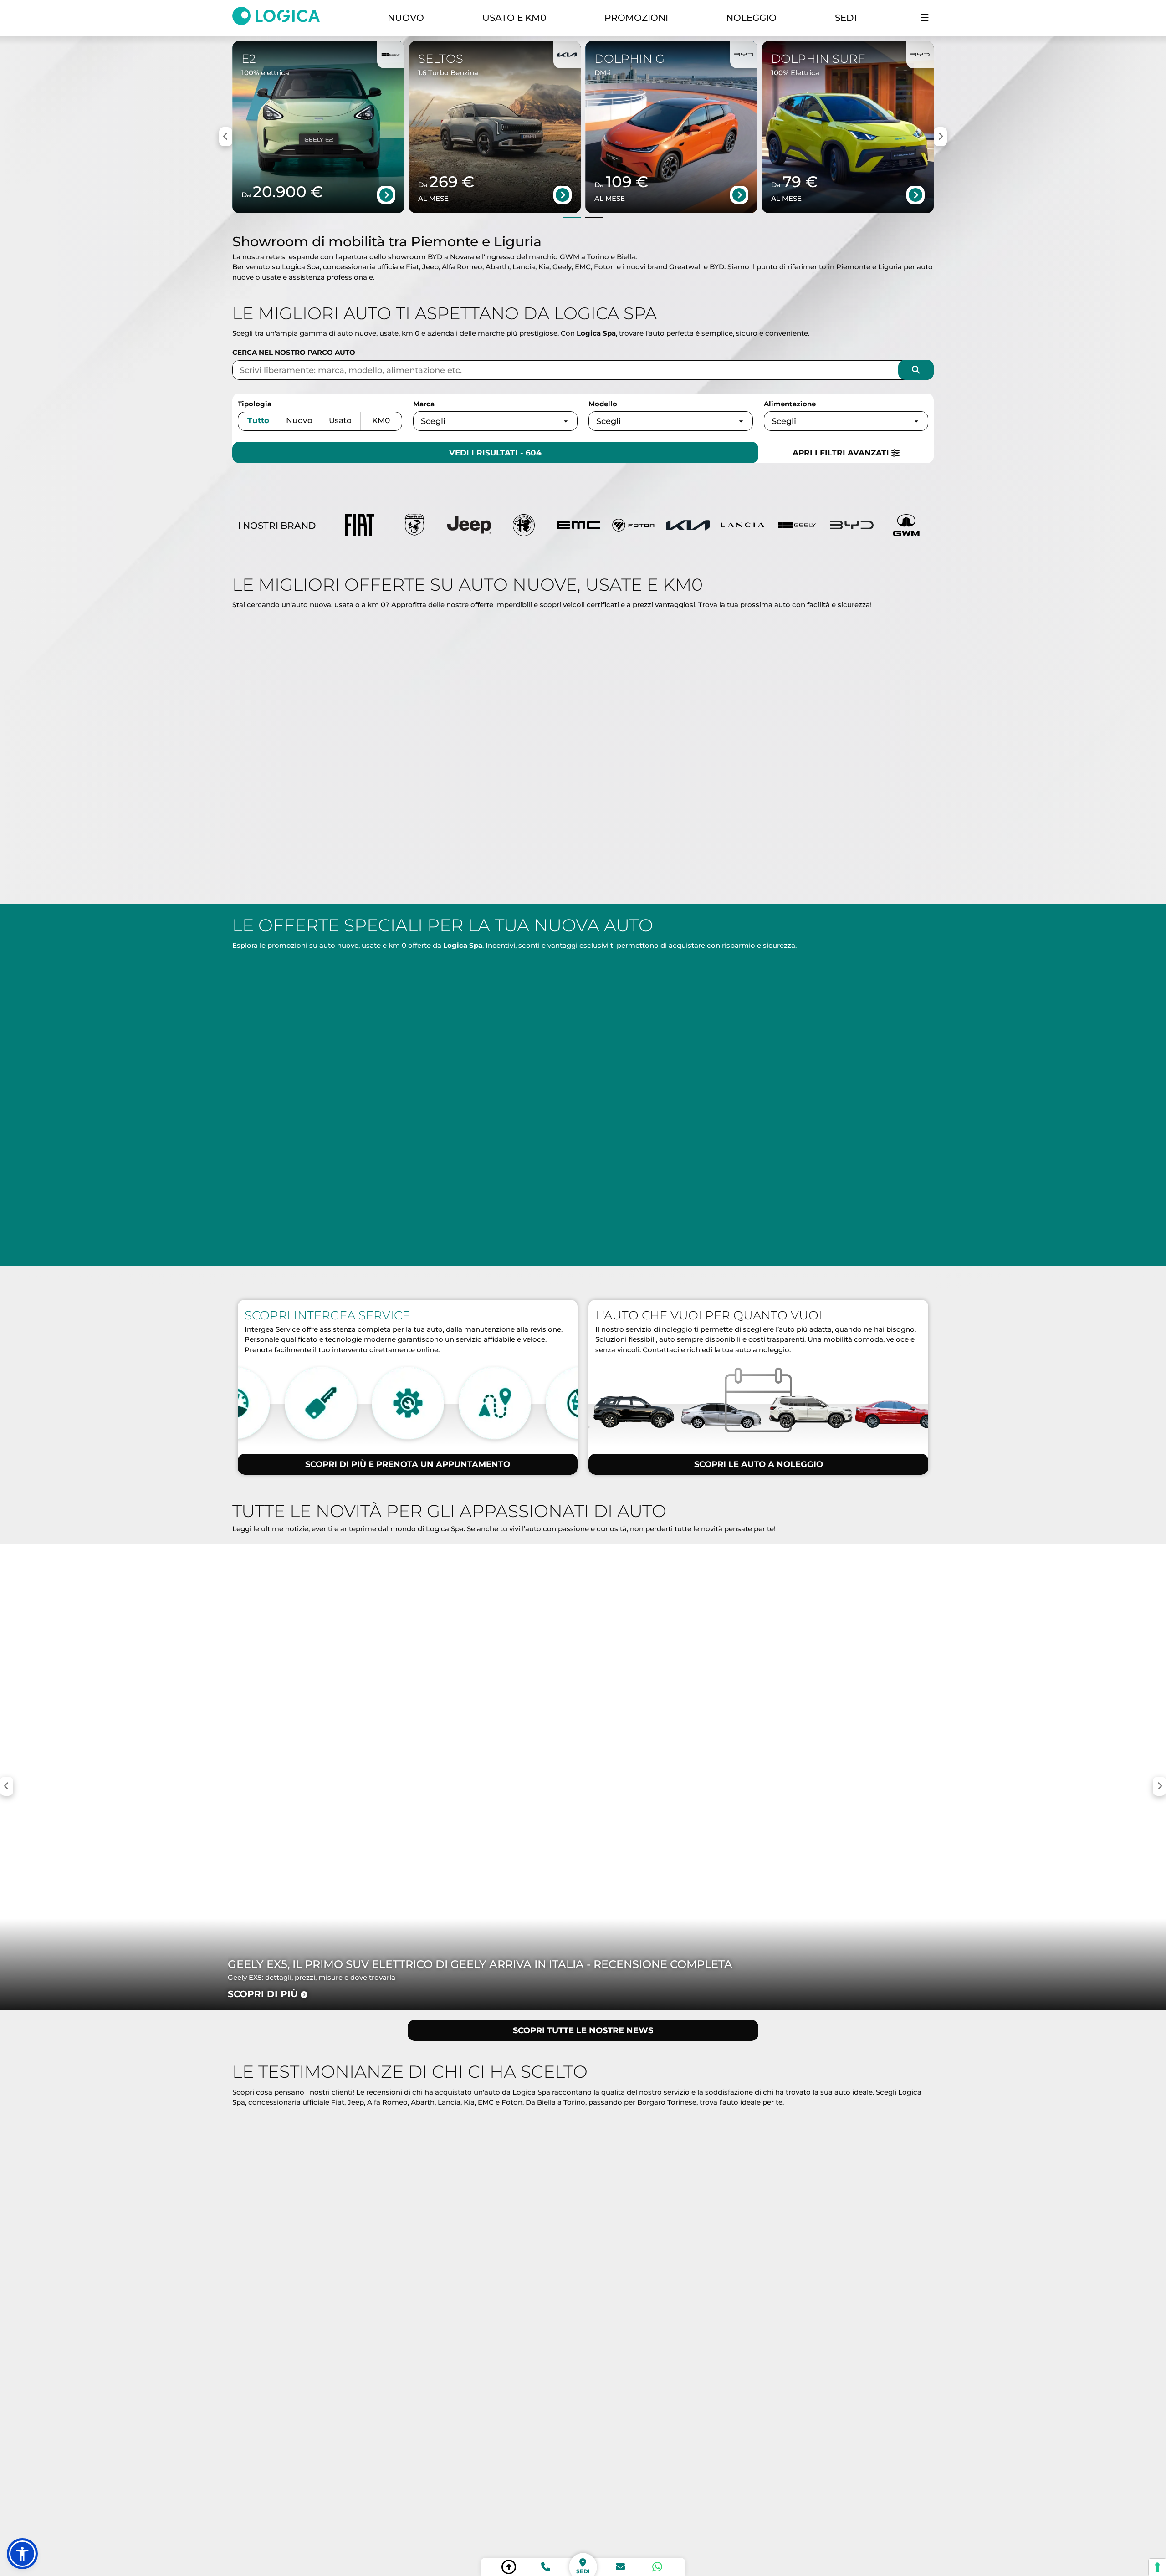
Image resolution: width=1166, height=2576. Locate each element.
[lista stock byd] (852, 526)
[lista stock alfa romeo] (524, 526)
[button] (22, 2554)
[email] (620, 2567)
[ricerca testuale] (916, 370)
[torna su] (509, 2567)
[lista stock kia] (688, 526)
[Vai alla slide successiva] (594, 217)
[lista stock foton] (633, 526)
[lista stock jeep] (469, 526)
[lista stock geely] (797, 526)
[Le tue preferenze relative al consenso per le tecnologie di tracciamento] (1157, 2567)
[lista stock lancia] (742, 526)
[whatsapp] (657, 2567)
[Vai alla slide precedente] (572, 217)
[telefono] (546, 2567)
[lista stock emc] (578, 526)
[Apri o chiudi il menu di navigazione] (924, 18)
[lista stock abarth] (414, 526)
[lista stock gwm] (906, 526)
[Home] (281, 18)
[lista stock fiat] (360, 526)
